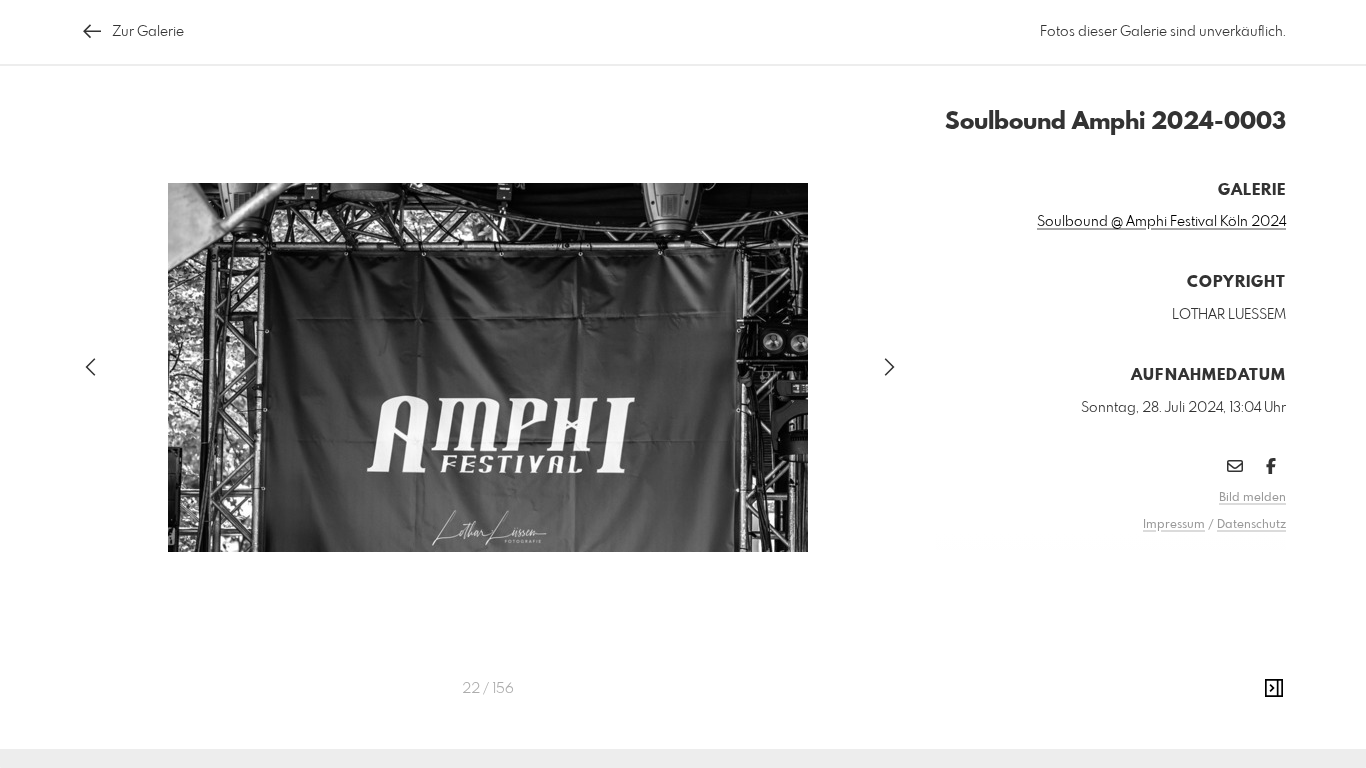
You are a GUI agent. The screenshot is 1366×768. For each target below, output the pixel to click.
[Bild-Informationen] (1274, 689)
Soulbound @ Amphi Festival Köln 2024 (1161, 222)
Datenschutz (1251, 525)
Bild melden (1252, 498)
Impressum (1174, 525)
